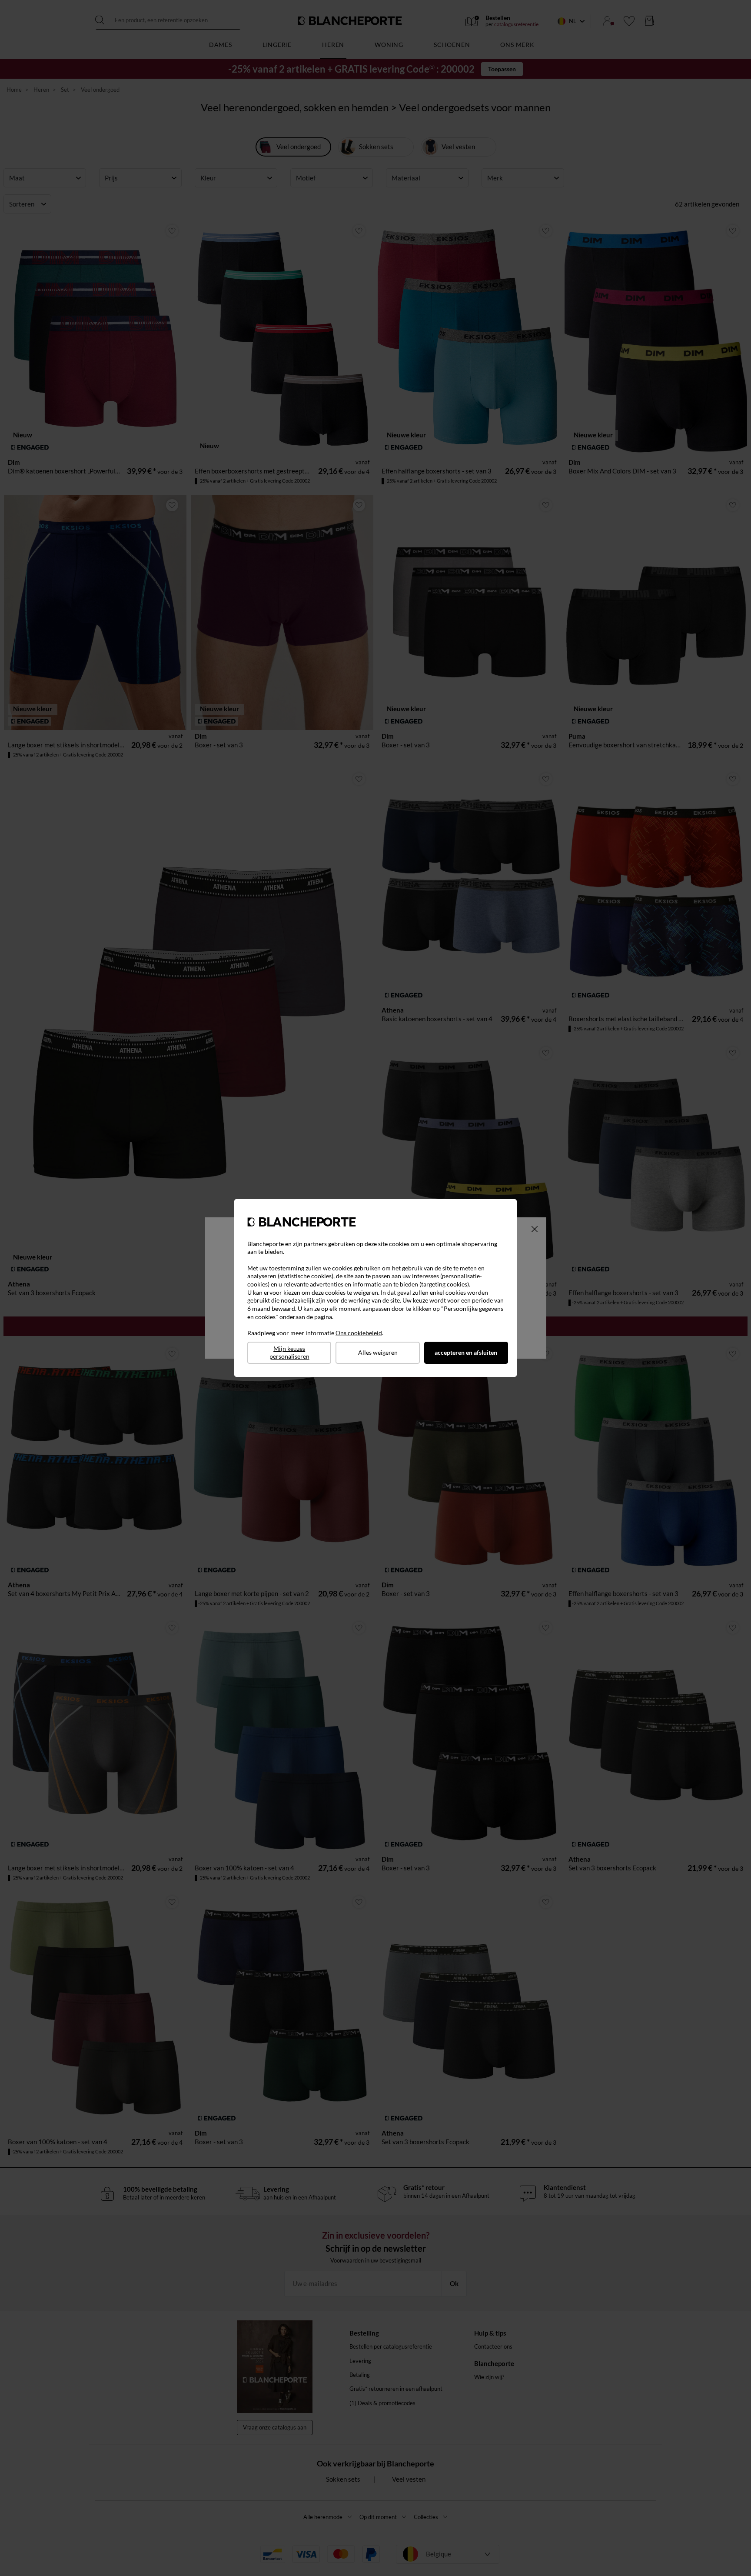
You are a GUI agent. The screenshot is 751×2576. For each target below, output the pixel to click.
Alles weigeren (378, 1352)
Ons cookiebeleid (359, 1333)
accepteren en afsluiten (466, 1352)
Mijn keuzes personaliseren (289, 1353)
